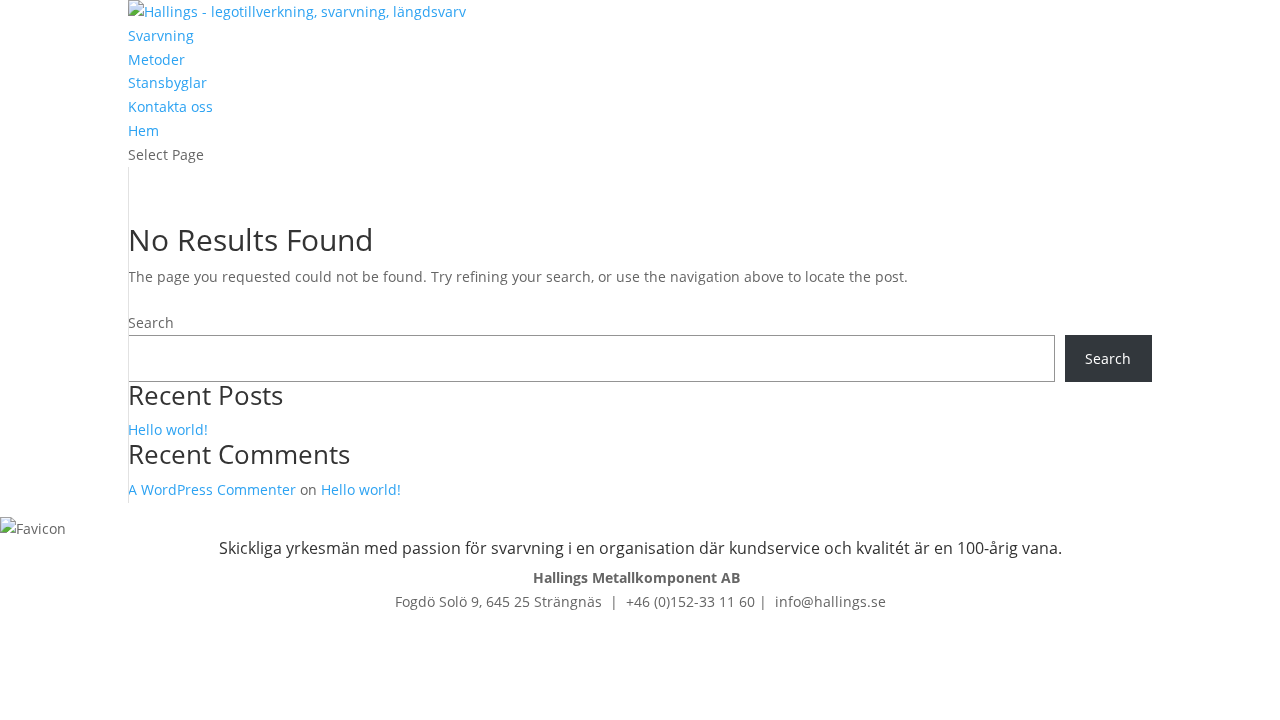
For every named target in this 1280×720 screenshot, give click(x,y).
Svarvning (161, 35)
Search (151, 322)
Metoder (156, 59)
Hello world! (168, 429)
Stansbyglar (167, 82)
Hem (143, 130)
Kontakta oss (170, 106)
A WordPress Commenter (212, 489)
